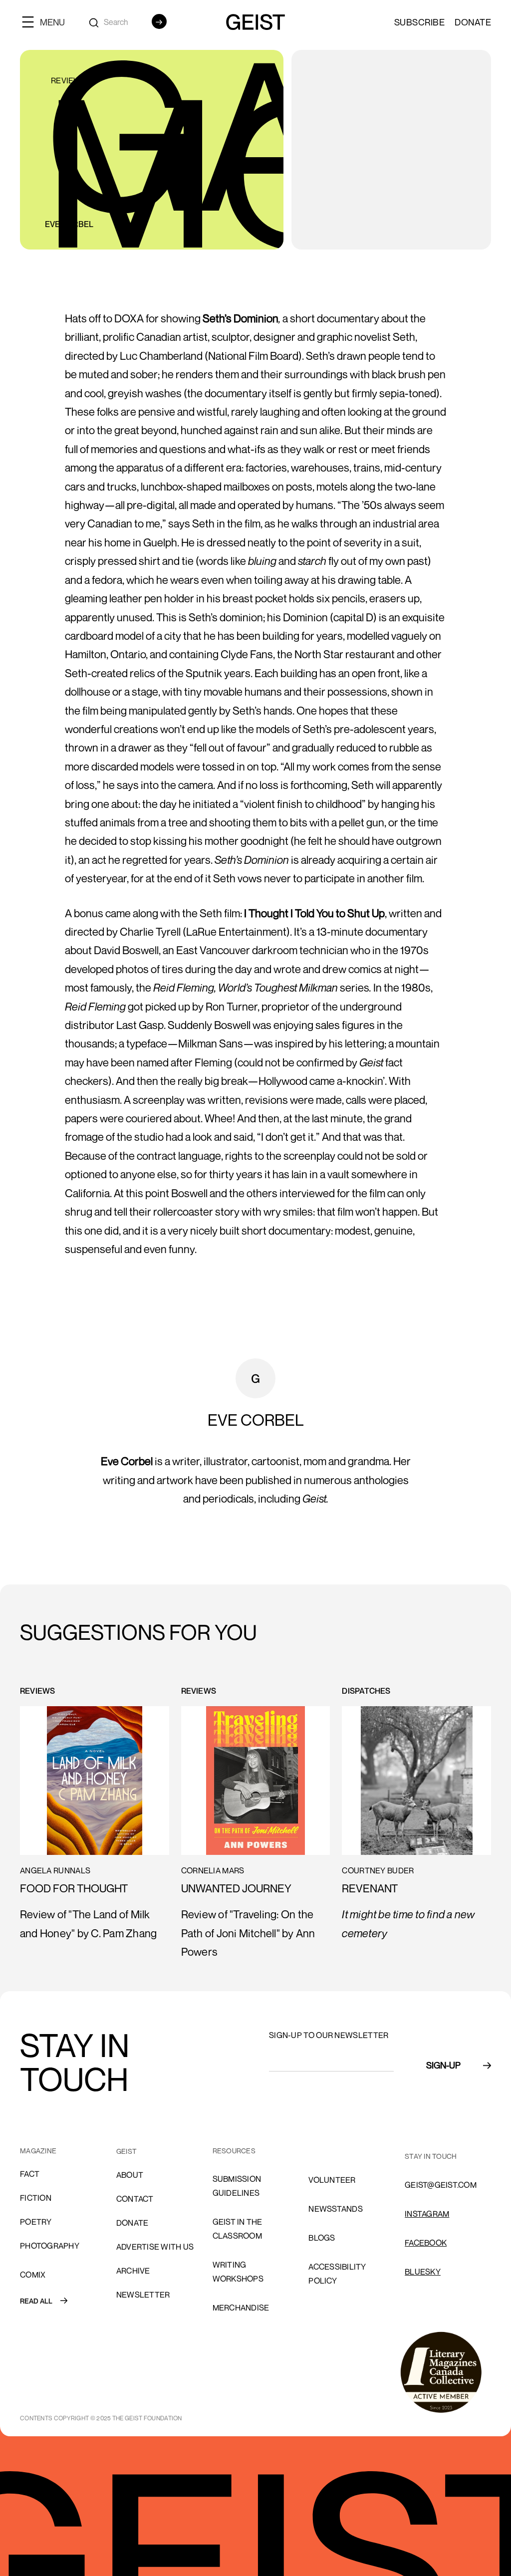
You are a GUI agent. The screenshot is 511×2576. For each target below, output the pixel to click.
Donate (473, 22)
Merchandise (241, 2308)
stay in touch (431, 2156)
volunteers (335, 2151)
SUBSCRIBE (420, 22)
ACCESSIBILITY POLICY (337, 2274)
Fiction (36, 2198)
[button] (47, 22)
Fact (30, 2174)
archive (133, 2271)
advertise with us (155, 2247)
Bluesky (423, 2272)
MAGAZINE (38, 2151)
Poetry (36, 2222)
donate (132, 2223)
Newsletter (143, 2295)
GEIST (127, 2151)
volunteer (332, 2180)
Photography (50, 2246)
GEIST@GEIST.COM (441, 2185)
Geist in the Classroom (238, 2229)
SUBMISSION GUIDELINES (237, 2186)
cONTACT (135, 2199)
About (130, 2175)
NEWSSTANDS (336, 2209)
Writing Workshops (238, 2272)
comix (33, 2275)
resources (234, 2151)
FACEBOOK (426, 2243)
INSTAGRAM (427, 2214)
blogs (322, 2238)
